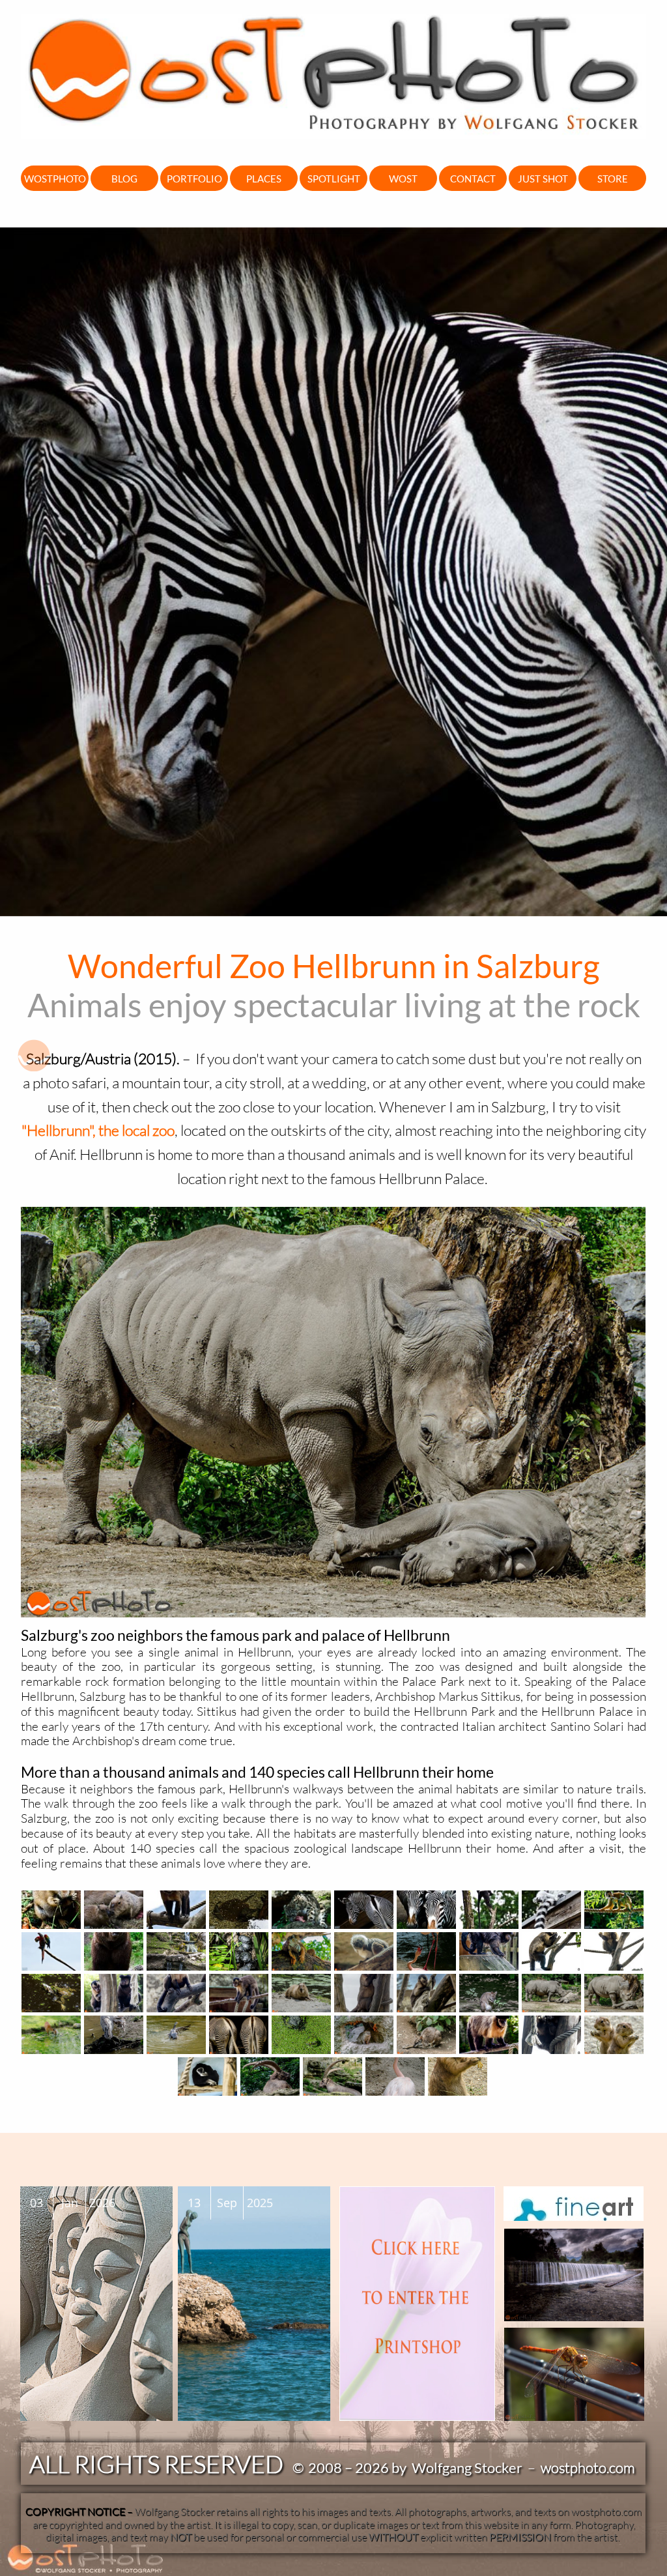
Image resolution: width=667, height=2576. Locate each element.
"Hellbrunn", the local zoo (98, 1130)
